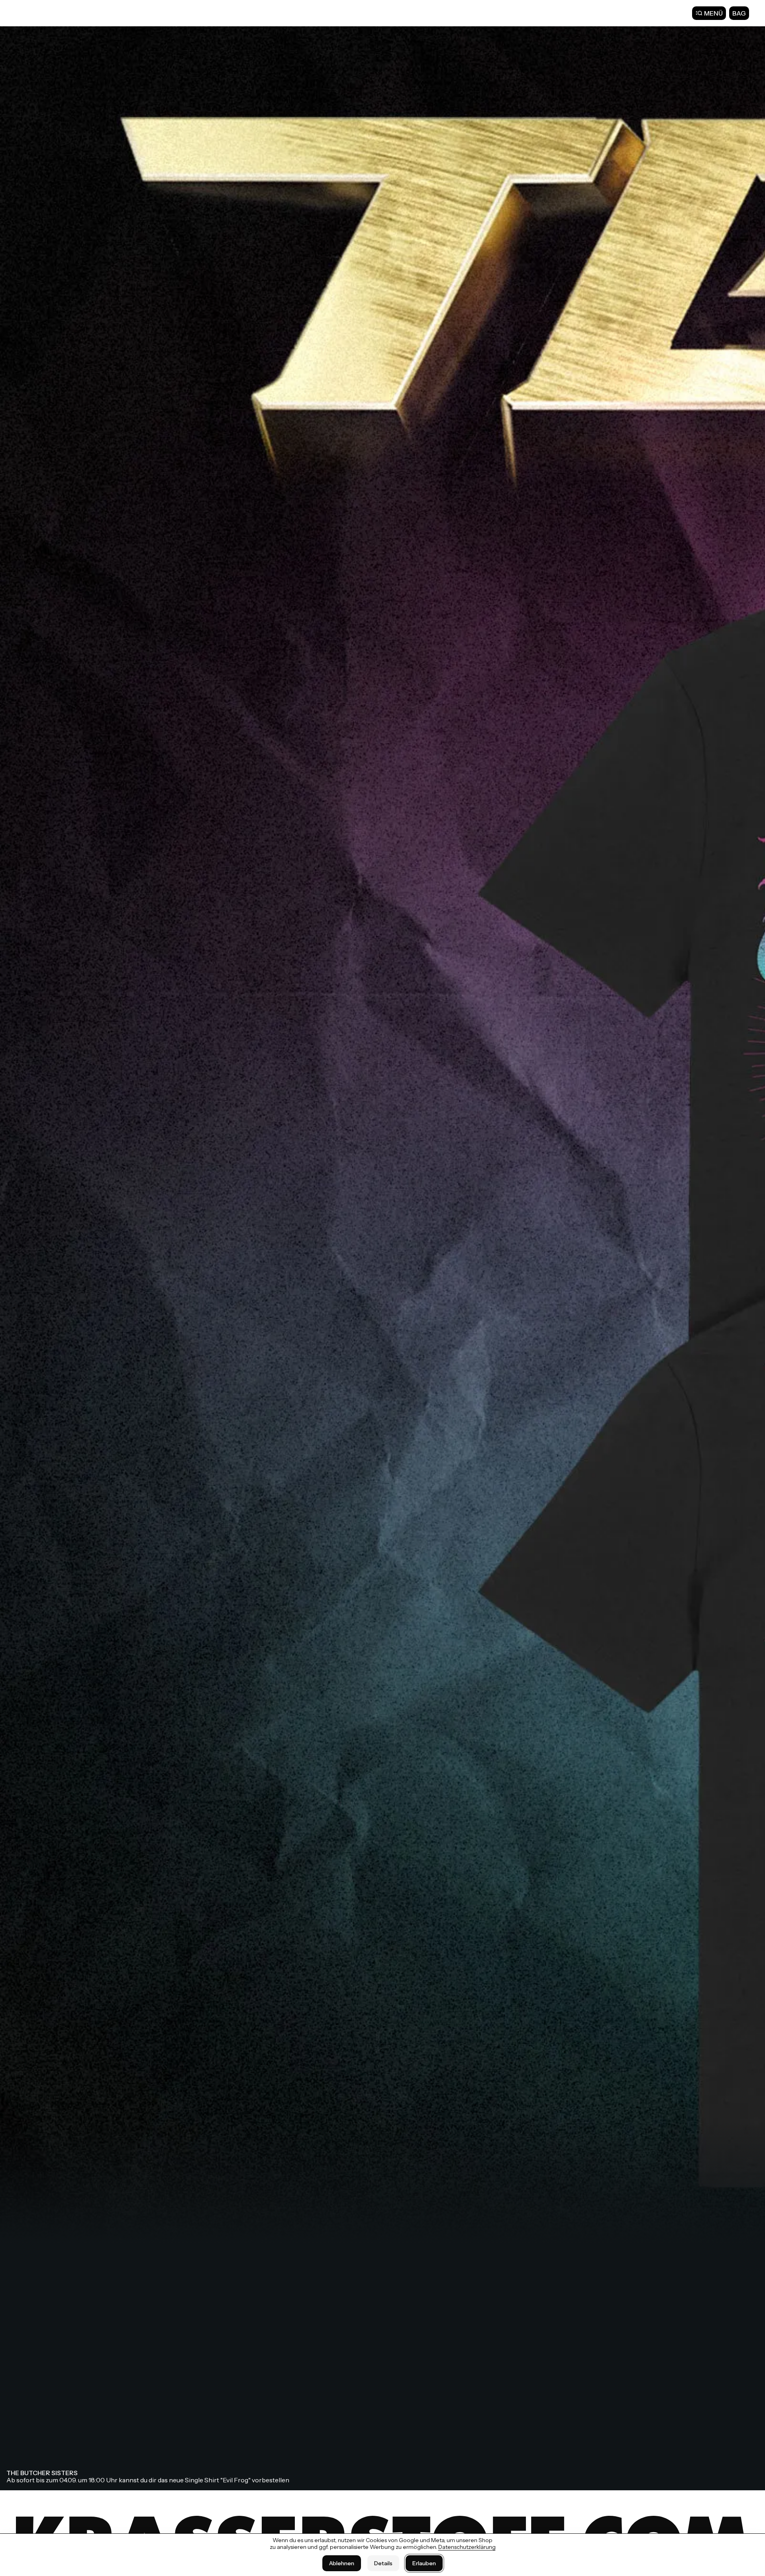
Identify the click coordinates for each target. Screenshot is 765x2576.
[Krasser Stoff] (40, 13)
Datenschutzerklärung (467, 2547)
